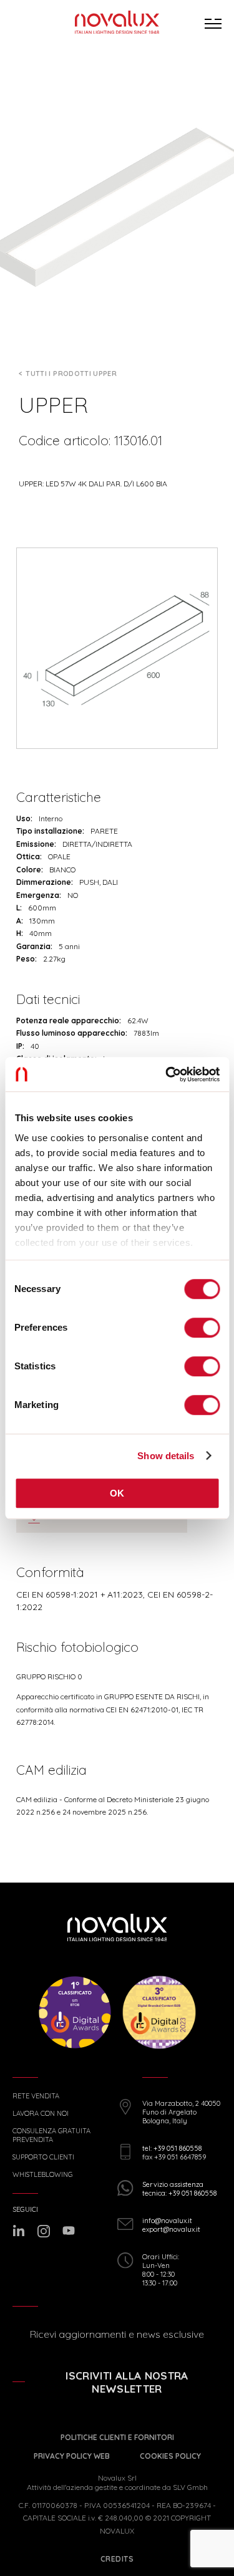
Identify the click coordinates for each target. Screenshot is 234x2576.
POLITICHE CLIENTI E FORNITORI (117, 2437)
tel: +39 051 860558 (172, 2148)
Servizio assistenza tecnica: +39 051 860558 (179, 2189)
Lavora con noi (41, 2114)
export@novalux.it (171, 2229)
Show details (166, 1456)
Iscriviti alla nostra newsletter (127, 2382)
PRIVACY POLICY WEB (72, 2456)
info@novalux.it (167, 2221)
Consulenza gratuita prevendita (51, 2135)
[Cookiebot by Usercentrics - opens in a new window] (167, 1074)
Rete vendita (36, 2096)
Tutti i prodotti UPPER (71, 374)
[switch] (202, 1328)
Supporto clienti (43, 2157)
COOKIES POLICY (170, 2456)
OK (117, 1493)
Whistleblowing (42, 2175)
